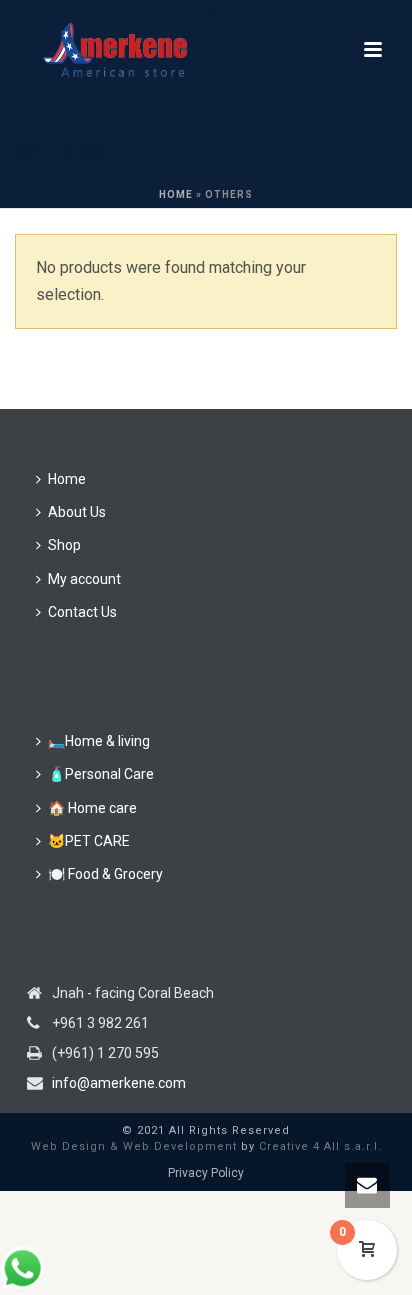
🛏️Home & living (99, 741)
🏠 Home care (92, 808)
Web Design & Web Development (134, 1146)
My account (84, 579)
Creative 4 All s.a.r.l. (320, 1146)
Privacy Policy (206, 1173)
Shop (64, 545)
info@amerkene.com (119, 1083)
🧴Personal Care (101, 774)
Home (176, 194)
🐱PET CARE (89, 841)
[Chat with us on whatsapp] (22, 1285)
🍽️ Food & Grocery (105, 874)
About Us (77, 512)
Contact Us (82, 612)
